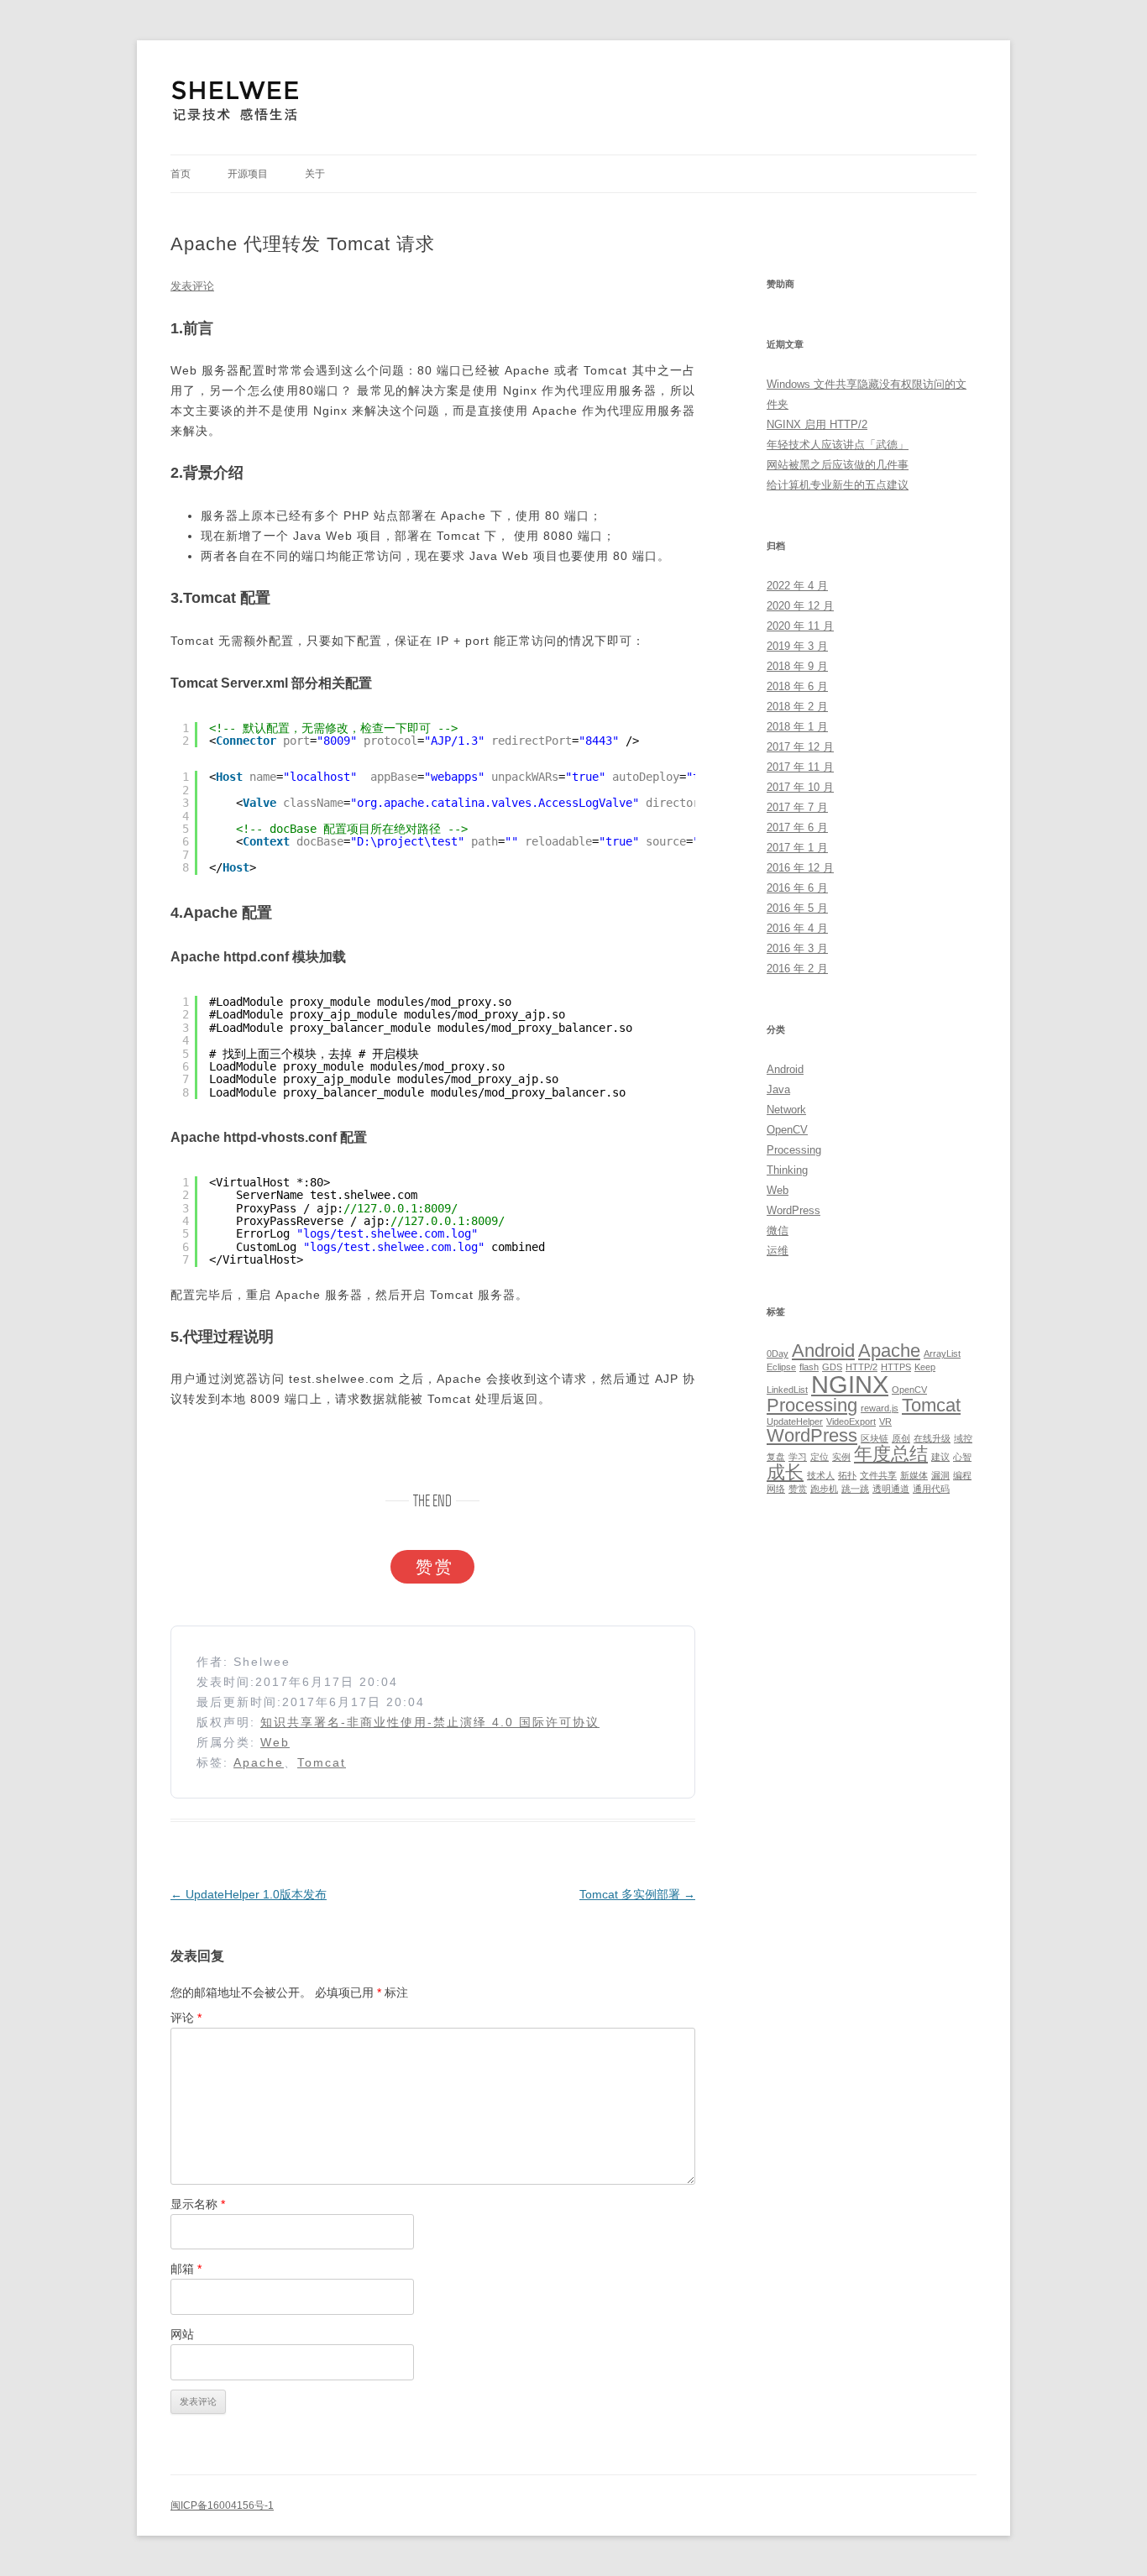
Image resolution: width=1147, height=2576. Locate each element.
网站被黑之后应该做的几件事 (838, 465)
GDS (832, 1367)
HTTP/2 (862, 1367)
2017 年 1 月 (797, 848)
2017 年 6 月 (797, 827)
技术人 (821, 1475)
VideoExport (851, 1422)
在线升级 (932, 1438)
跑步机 (824, 1489)
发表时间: (226, 1682)
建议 (940, 1457)
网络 (776, 1489)
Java (778, 1089)
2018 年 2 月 (797, 707)
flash (809, 1367)
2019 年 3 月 (797, 646)
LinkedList (787, 1390)
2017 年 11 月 (800, 767)
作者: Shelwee (244, 1662)
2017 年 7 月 (797, 807)
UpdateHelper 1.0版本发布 (249, 1894)
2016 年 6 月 (797, 888)
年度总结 (891, 1454)
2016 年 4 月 (797, 928)
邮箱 (186, 2269)
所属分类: (228, 1742)
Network (786, 1110)
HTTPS (896, 1367)
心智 (962, 1457)
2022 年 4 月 (797, 586)
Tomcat (322, 1762)
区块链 (875, 1438)
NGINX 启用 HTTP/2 (817, 424)
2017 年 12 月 (800, 747)
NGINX (850, 1384)
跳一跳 (855, 1489)
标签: (215, 1762)
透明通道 (891, 1489)
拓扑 (847, 1475)
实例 (841, 1457)
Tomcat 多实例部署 (637, 1894)
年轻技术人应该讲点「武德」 (838, 445)
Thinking (787, 1170)
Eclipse (781, 1367)
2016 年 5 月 (797, 908)
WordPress (793, 1210)
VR (885, 1422)
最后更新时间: (239, 1702)
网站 (182, 2334)
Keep (925, 1367)
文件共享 (878, 1475)
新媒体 (914, 1475)
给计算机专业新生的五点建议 (838, 485)
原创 (901, 1438)
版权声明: (228, 1722)
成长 (785, 1472)
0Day (778, 1353)
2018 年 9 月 (797, 666)
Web (275, 1742)
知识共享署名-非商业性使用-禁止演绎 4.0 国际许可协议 (430, 1722)
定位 (820, 1457)
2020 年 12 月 (800, 606)
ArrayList (942, 1353)
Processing (794, 1150)
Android (785, 1069)
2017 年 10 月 (800, 787)
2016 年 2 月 (797, 969)
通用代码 (931, 1489)
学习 (798, 1457)
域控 (963, 1438)
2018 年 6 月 (797, 686)
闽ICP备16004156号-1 (222, 2505)
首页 (181, 174)
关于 (315, 174)
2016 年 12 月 (800, 868)
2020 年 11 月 (800, 626)
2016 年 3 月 (797, 948)
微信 (778, 1230)
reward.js (880, 1408)
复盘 (776, 1457)
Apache (259, 1762)
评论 (186, 2018)
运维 (778, 1251)
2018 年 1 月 (797, 727)
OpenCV (787, 1130)
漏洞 (940, 1475)
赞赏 (798, 1489)
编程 (962, 1475)
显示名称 (198, 2204)
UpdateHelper (795, 1422)
